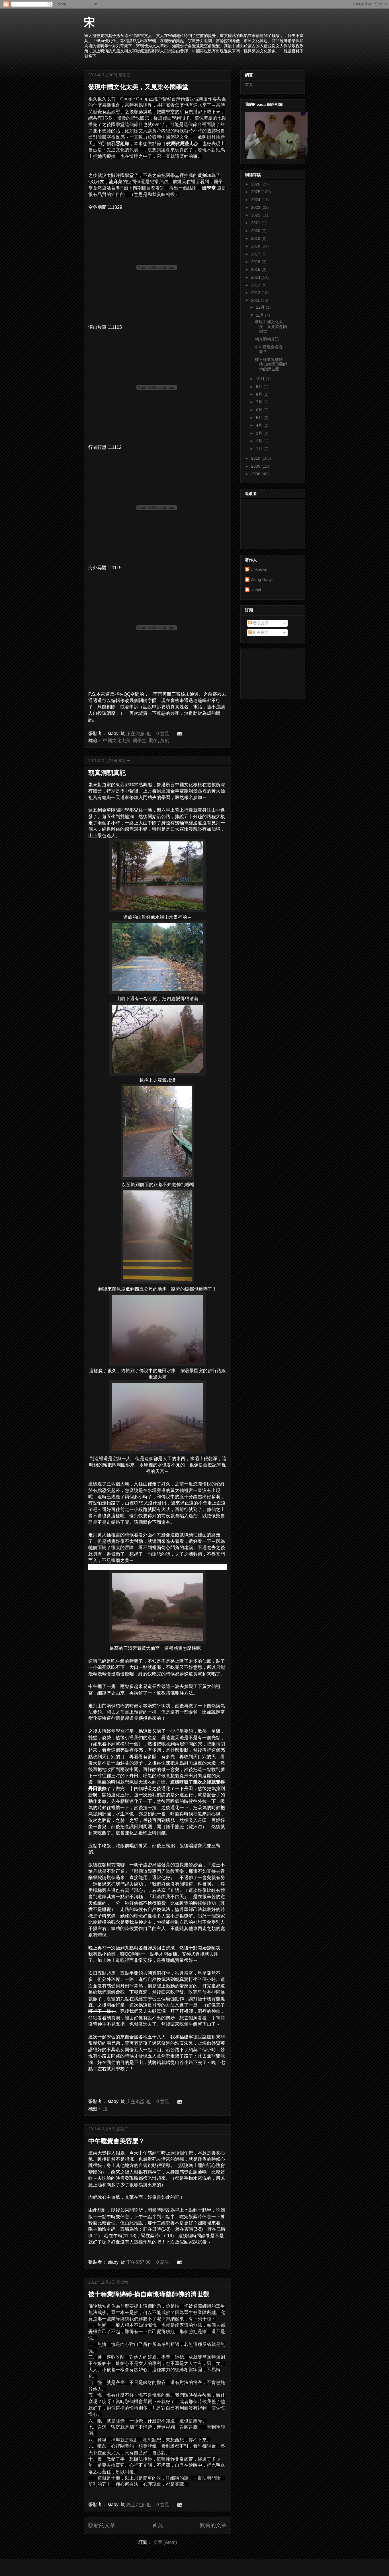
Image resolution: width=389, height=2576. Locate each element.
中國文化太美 (117, 741)
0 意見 (163, 733)
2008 (256, 474)
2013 (256, 285)
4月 (260, 425)
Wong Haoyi (262, 579)
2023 (256, 207)
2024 (256, 200)
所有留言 (260, 632)
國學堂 (140, 741)
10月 (261, 379)
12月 (261, 307)
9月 (260, 387)
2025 (256, 192)
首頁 (157, 2525)
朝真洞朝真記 (107, 773)
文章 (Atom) (165, 2542)
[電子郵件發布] (179, 733)
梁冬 (153, 741)
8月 (260, 394)
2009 (256, 466)
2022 (256, 215)
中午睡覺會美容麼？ (116, 2141)
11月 (261, 315)
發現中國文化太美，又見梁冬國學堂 (138, 87)
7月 (260, 402)
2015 (256, 269)
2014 (256, 277)
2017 (256, 254)
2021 (256, 223)
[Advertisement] (271, 672)
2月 (260, 441)
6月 (260, 410)
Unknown (259, 569)
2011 (256, 300)
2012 (256, 293)
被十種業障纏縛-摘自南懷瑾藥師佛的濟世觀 (149, 2294)
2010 (256, 458)
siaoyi (256, 590)
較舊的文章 (213, 2525)
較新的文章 (102, 2525)
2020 (256, 231)
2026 (256, 184)
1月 (260, 449)
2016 (256, 262)
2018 (256, 246)
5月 (260, 418)
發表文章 (260, 623)
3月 (260, 433)
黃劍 (165, 741)
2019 (256, 238)
